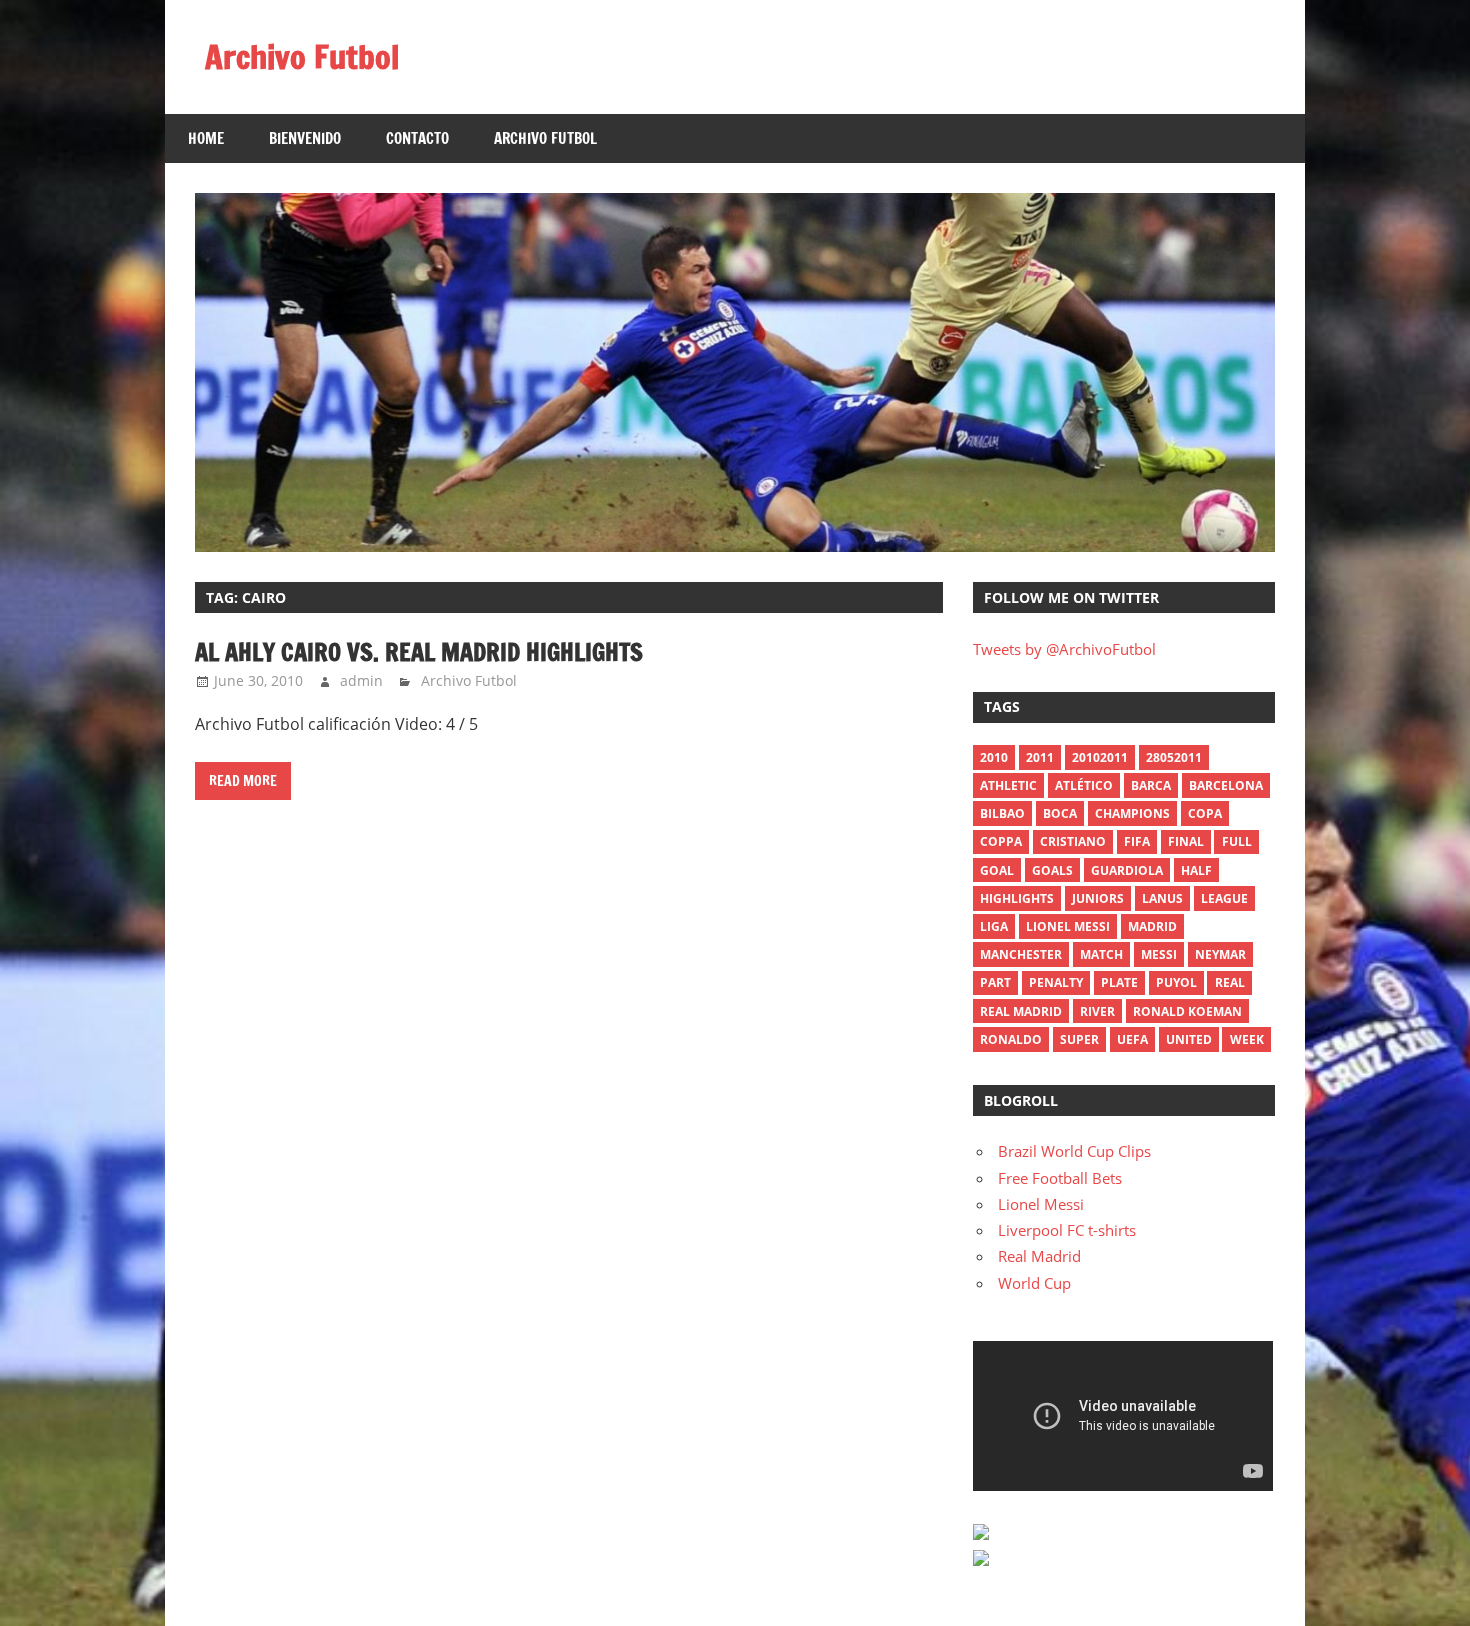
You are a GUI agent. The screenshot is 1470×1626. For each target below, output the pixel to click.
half (1196, 870)
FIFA (1137, 841)
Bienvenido (305, 138)
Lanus (1162, 898)
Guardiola (1127, 870)
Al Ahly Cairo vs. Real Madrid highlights (419, 652)
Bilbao (1002, 813)
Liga (994, 926)
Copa (1205, 813)
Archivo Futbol (302, 57)
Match (1101, 954)
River (1097, 1011)
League (1224, 898)
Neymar (1220, 954)
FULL (1237, 841)
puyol (1176, 982)
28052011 (1174, 757)
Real (1230, 982)
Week (1247, 1039)
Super (1079, 1039)
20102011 (1100, 757)
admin (361, 680)
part (995, 982)
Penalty (1056, 982)
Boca (1060, 813)
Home (206, 138)
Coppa (1001, 841)
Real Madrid (1021, 1011)
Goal (997, 870)
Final (1186, 841)
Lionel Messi (1041, 1204)
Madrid (1152, 926)
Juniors (1098, 898)
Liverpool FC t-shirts (1067, 1230)
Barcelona (1226, 785)
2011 (1040, 757)
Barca (1151, 785)
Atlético (1084, 785)
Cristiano (1073, 841)
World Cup (1034, 1283)
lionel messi (1068, 926)
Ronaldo (1011, 1039)
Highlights (1017, 898)
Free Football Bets (1060, 1178)
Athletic (1008, 785)
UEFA (1132, 1039)
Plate (1119, 982)
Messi (1159, 954)
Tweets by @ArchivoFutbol (1064, 649)
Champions (1132, 813)
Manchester (1021, 954)
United (1189, 1039)
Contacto (417, 138)
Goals (1052, 870)
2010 (994, 757)
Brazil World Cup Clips (1074, 1151)
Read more (243, 781)
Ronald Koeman (1187, 1011)
